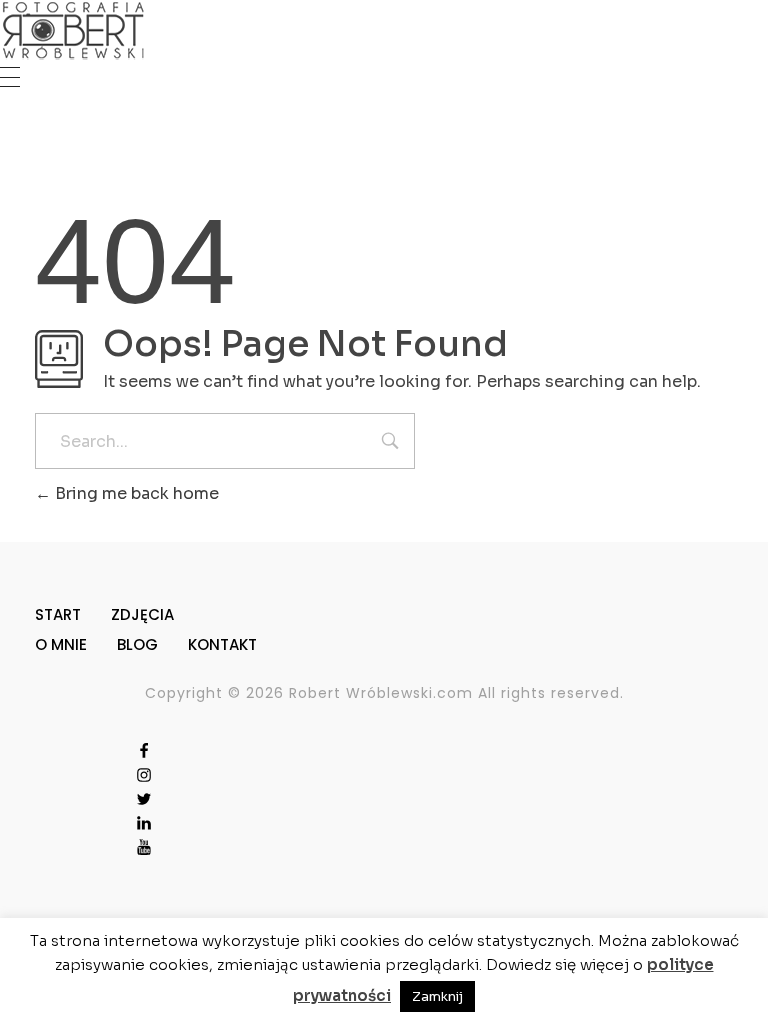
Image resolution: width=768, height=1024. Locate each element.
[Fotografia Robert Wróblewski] (73, 30)
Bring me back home (135, 493)
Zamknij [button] (437, 996)
